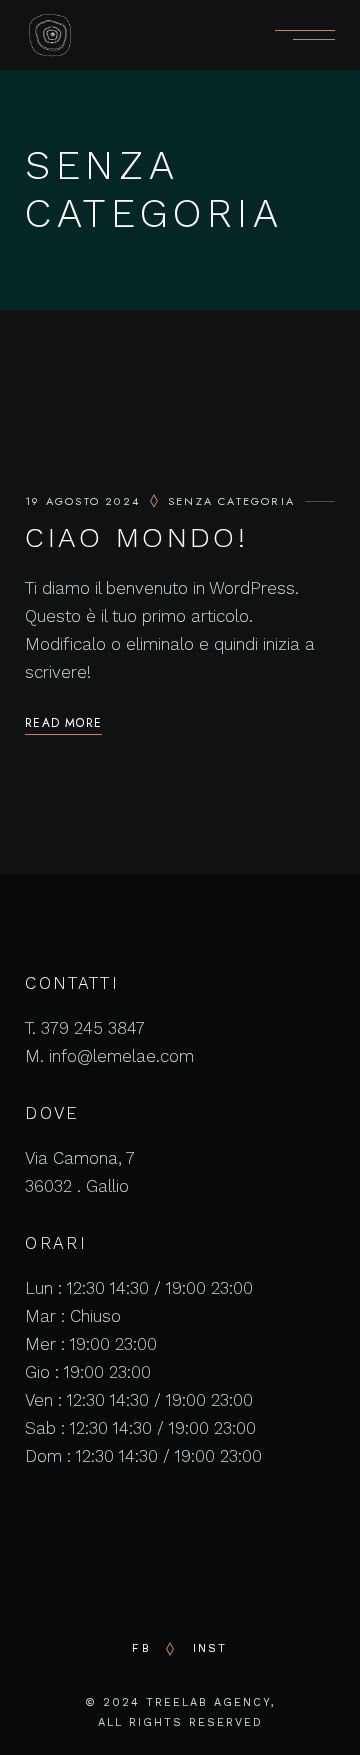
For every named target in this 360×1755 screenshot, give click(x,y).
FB (141, 1648)
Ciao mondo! (136, 537)
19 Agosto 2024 (82, 501)
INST (210, 1648)
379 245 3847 (93, 1028)
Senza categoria (231, 501)
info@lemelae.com (121, 1056)
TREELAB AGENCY (208, 1702)
